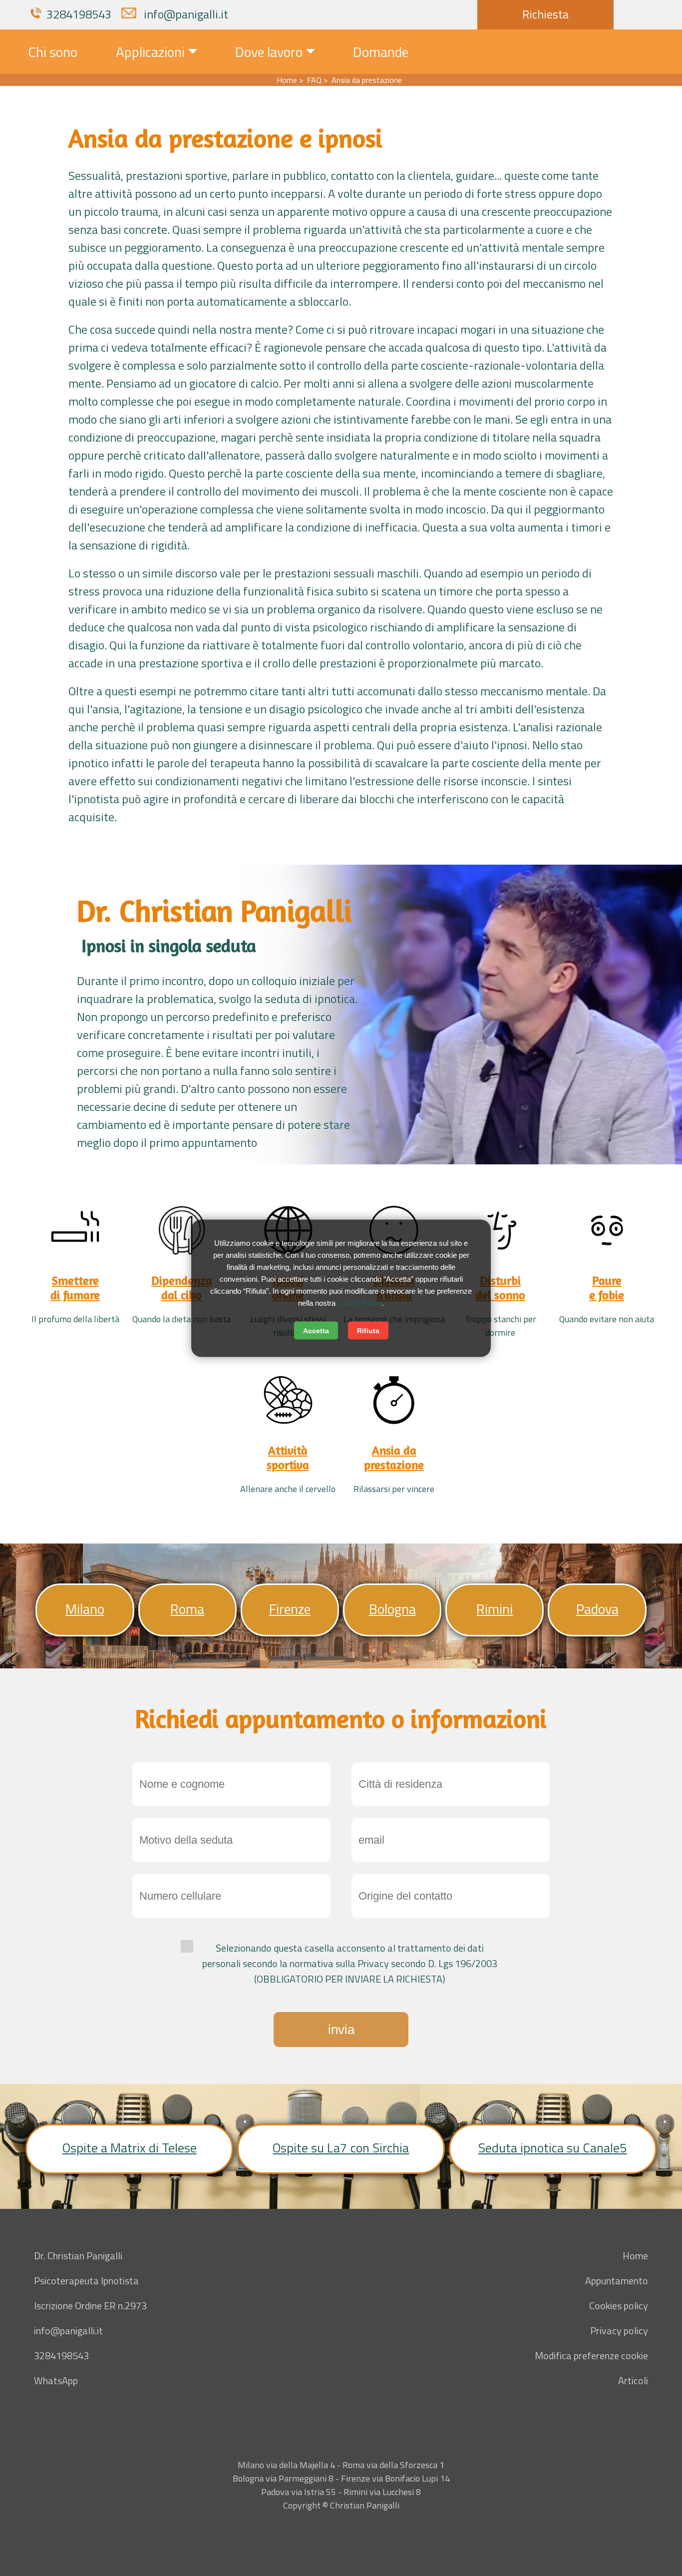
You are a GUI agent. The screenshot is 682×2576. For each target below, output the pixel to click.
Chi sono (53, 52)
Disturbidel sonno (500, 1288)
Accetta (316, 1330)
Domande (381, 52)
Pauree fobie (607, 1288)
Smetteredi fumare (75, 1288)
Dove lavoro (269, 52)
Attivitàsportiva (288, 1458)
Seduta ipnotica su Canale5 (553, 2148)
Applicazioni (150, 52)
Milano (85, 1609)
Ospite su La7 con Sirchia (341, 2148)
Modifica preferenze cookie (591, 2355)
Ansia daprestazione (394, 1458)
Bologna (392, 1609)
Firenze (290, 1609)
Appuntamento (617, 2281)
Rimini (495, 1609)
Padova (597, 1609)
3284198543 (79, 14)
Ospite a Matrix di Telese (130, 2148)
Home (635, 2256)
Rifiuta (368, 1330)
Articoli (633, 2380)
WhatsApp (56, 2380)
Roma (187, 1609)
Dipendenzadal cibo (182, 1288)
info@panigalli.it (185, 14)
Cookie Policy (360, 1302)
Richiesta (545, 14)
